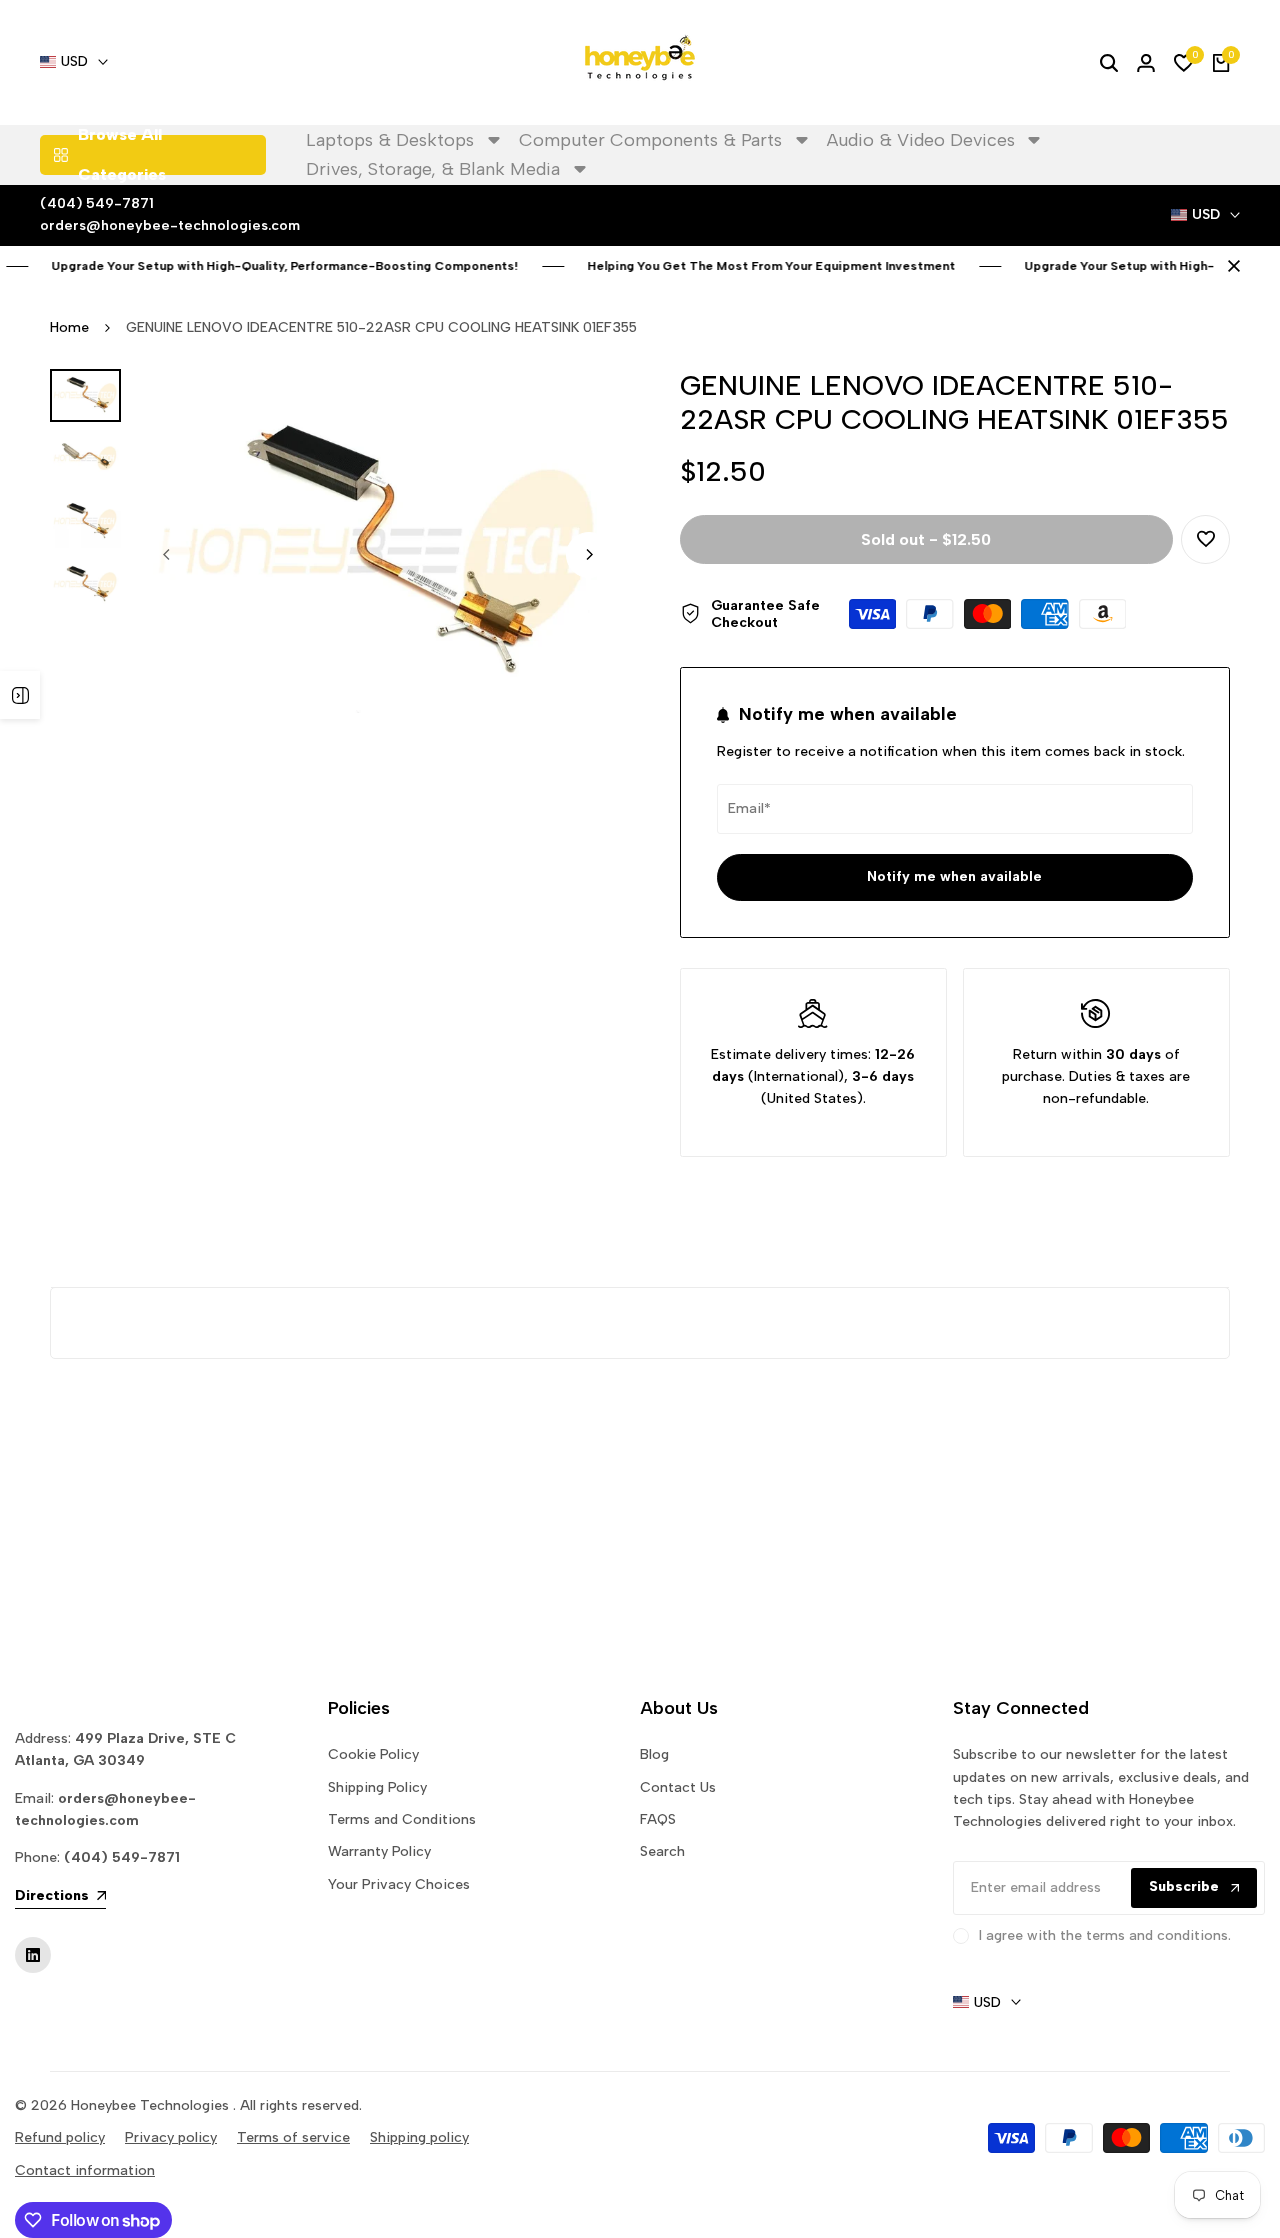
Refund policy (60, 2137)
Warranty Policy (379, 1851)
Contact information (85, 2170)
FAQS (658, 1819)
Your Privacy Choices (399, 1884)
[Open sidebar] (20, 695)
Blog (654, 1754)
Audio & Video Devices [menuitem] (921, 140)
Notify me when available (954, 876)
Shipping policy (419, 2137)
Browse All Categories (122, 155)
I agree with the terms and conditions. (1105, 1935)
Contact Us (678, 1787)
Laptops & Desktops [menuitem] (390, 140)
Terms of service (293, 2137)
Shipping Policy (377, 1787)
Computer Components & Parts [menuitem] (650, 140)
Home (69, 327)
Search (662, 1851)
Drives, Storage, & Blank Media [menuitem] (433, 169)
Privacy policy (171, 2137)
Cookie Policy (373, 1754)
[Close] (1230, 266)
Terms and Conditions (402, 1819)
